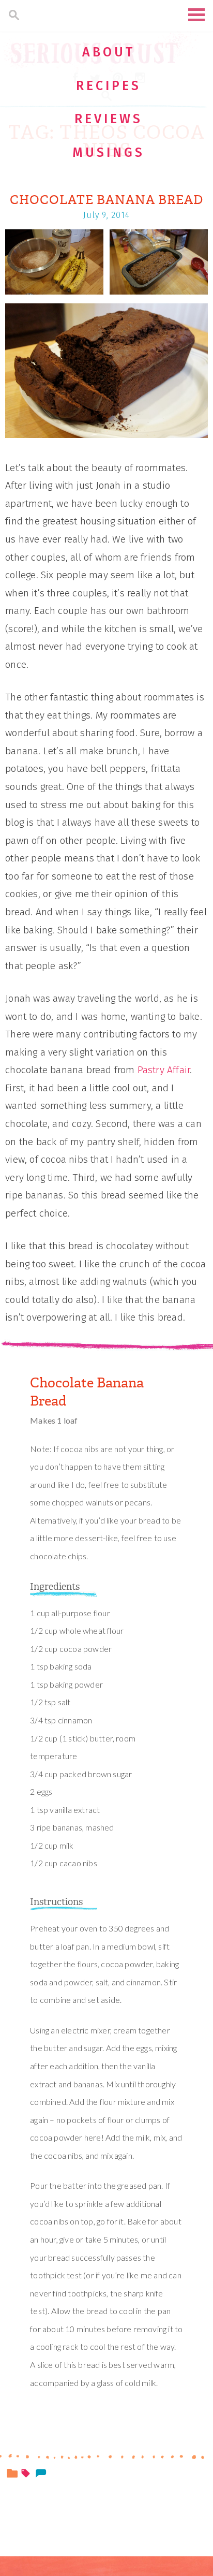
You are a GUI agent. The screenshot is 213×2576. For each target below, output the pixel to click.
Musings (109, 153)
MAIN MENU (196, 15)
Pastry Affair (164, 1070)
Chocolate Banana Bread (106, 200)
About (109, 52)
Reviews (109, 119)
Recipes (109, 86)
